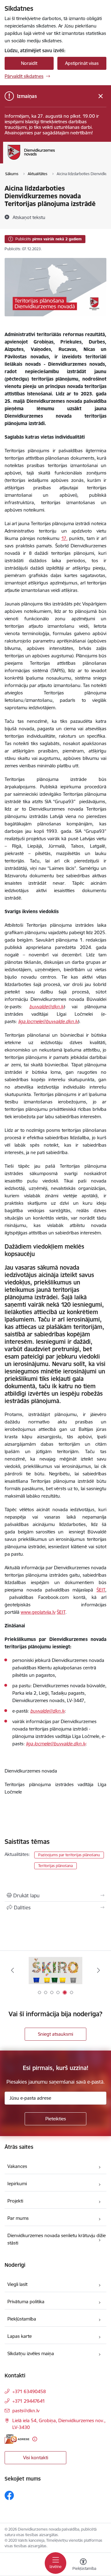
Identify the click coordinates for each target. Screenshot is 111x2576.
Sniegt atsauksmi (55, 2034)
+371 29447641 (29, 2401)
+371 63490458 (29, 2391)
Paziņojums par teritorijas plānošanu (69, 1855)
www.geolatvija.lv (38, 1612)
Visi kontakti (36, 2458)
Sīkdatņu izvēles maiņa (31, 2353)
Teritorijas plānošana (55, 1866)
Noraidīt (29, 63)
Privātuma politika (26, 2302)
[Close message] (101, 96)
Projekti (15, 2201)
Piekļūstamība (22, 2319)
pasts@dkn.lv (26, 2411)
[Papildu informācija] (35, 2439)
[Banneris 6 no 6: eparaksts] (55, 1970)
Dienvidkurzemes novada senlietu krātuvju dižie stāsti (57, 2239)
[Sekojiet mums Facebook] (9, 2495)
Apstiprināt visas (82, 63)
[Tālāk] (99, 1970)
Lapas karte (20, 2336)
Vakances (17, 2166)
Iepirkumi (17, 2184)
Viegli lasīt (17, 2284)
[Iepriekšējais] (12, 1970)
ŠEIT (101, 1590)
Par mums (18, 2218)
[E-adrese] (17, 2439)
